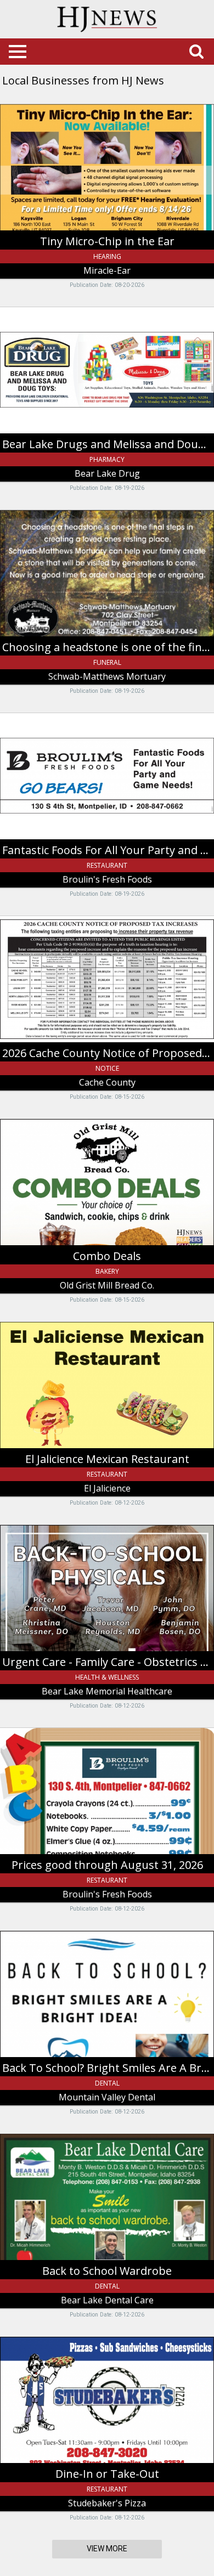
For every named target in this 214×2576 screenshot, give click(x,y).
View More (107, 2549)
